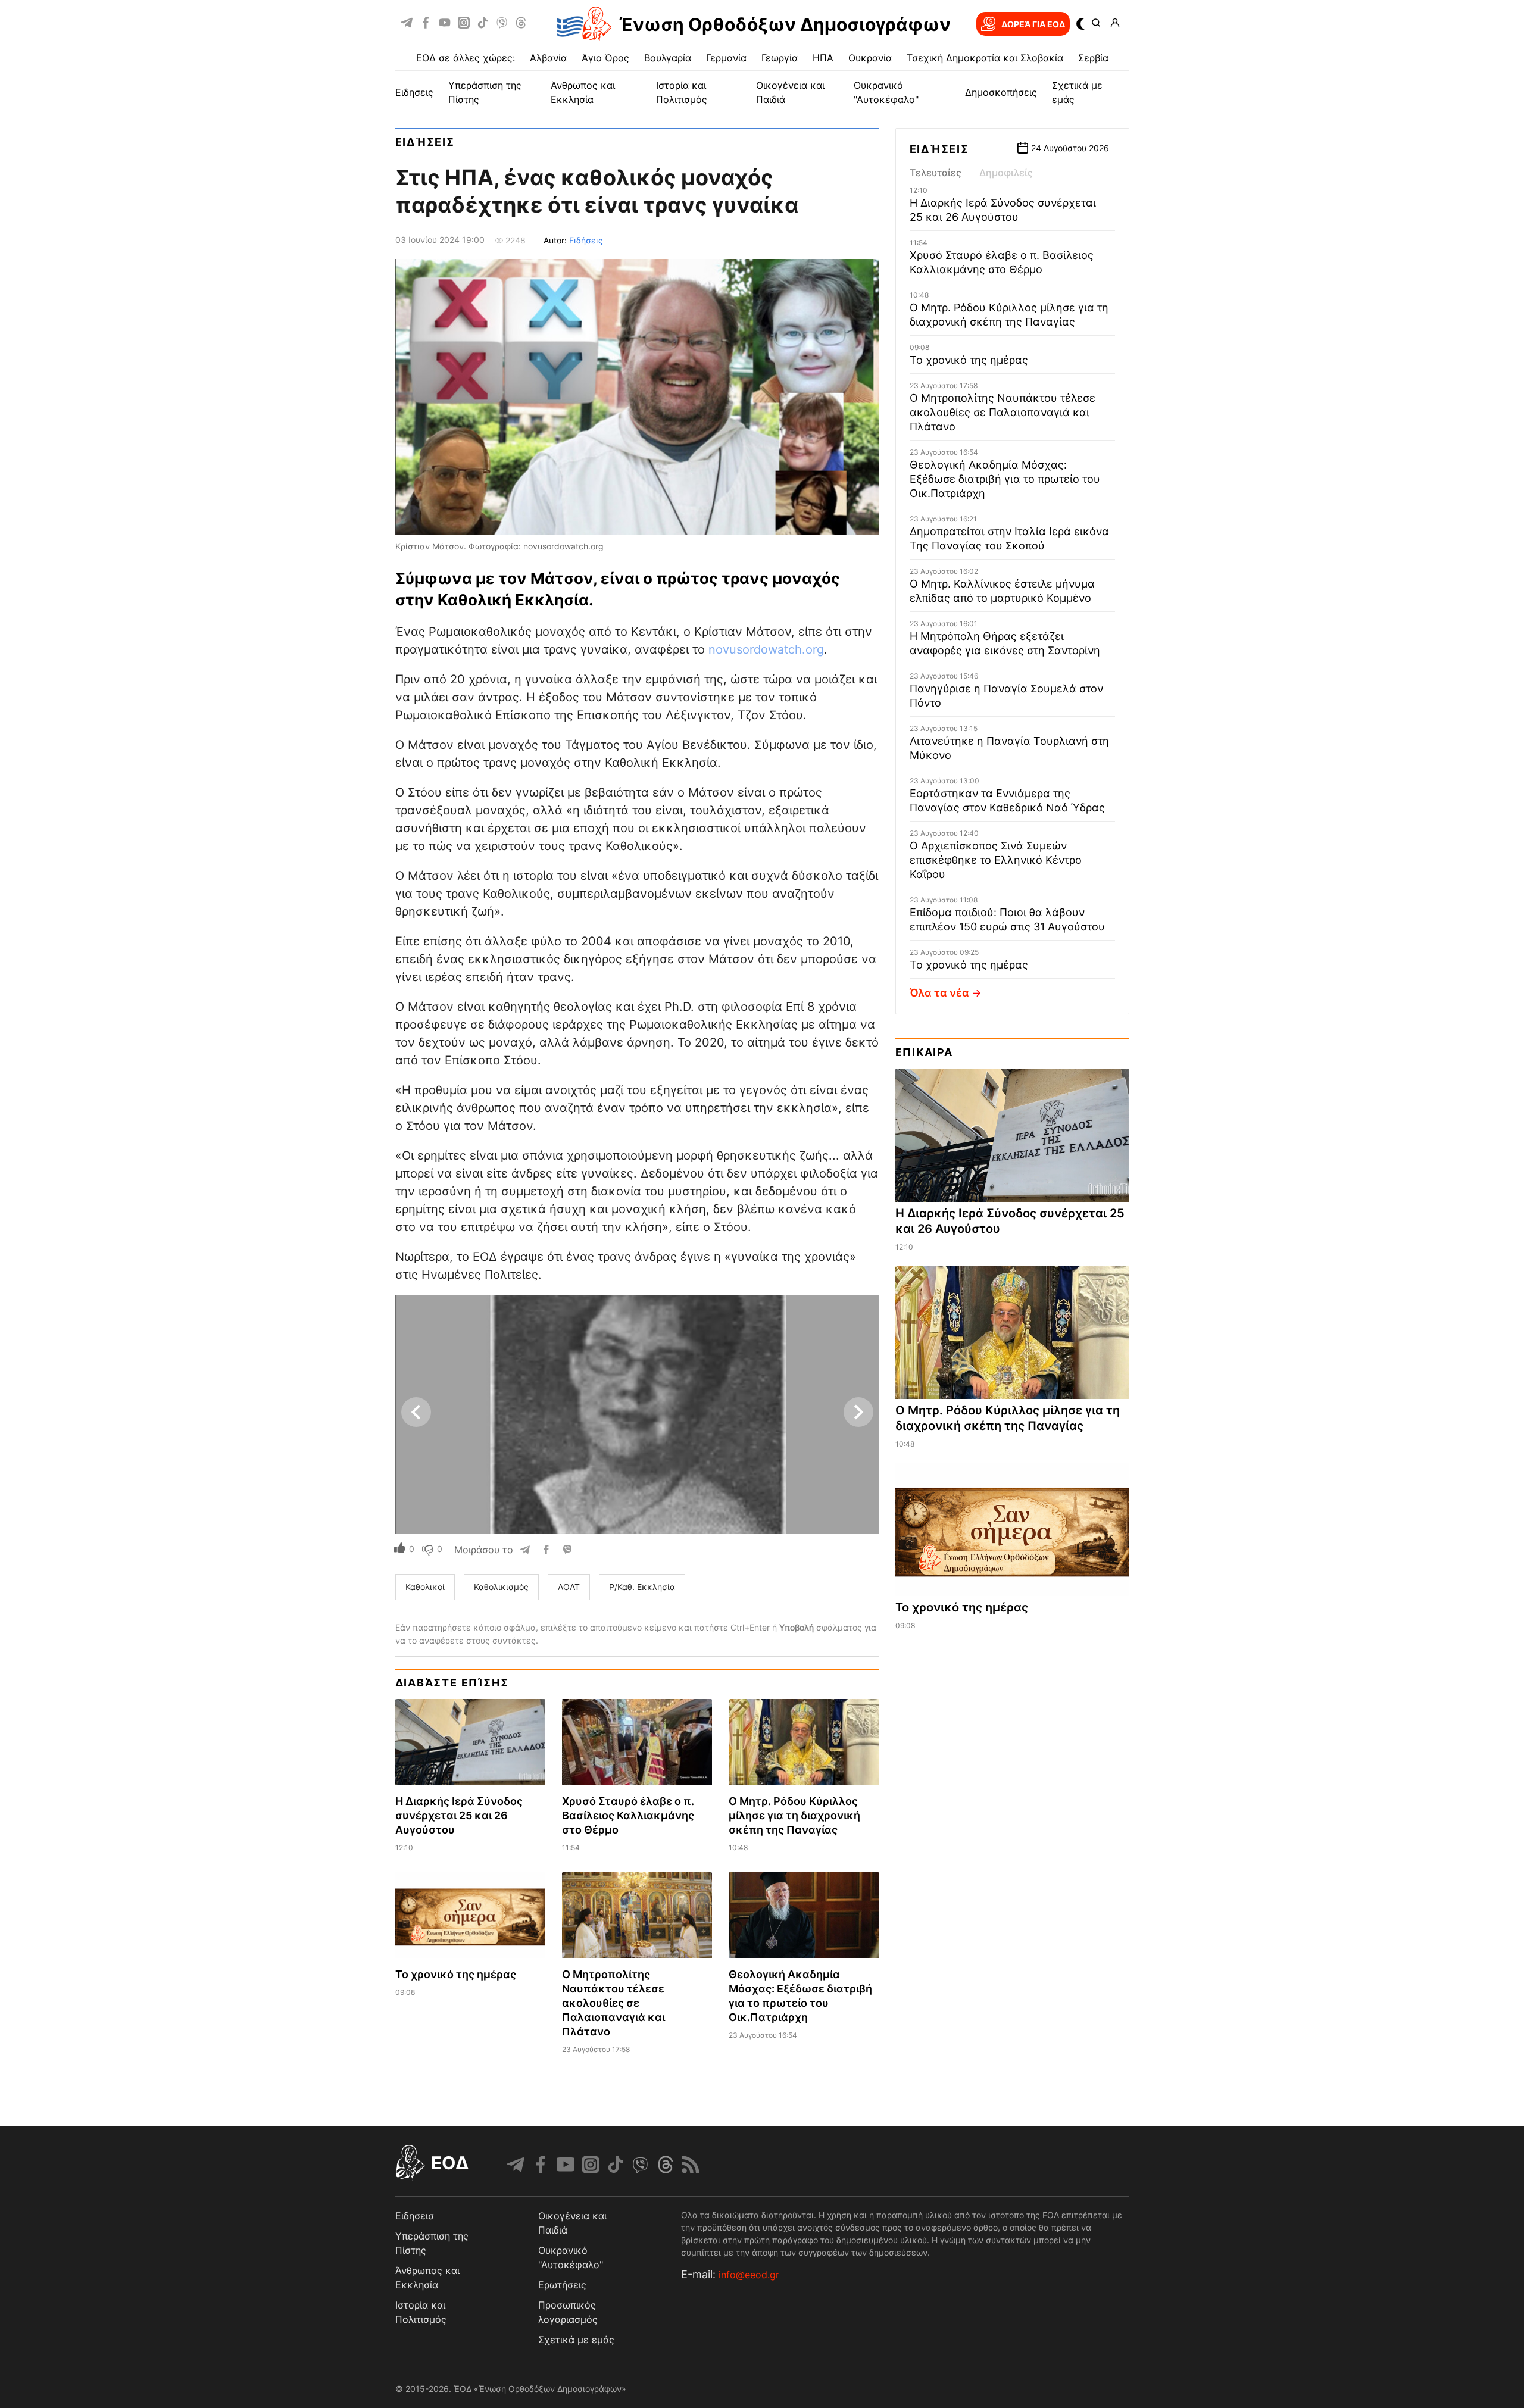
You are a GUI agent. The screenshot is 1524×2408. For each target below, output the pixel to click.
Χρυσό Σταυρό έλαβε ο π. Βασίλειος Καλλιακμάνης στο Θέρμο (628, 1815)
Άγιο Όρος (605, 58)
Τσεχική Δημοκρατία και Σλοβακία (985, 58)
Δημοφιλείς (1006, 173)
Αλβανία (548, 58)
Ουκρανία (870, 58)
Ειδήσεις (425, 142)
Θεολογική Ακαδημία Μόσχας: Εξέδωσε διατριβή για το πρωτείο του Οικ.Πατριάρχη (1005, 479)
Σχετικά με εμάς (576, 2340)
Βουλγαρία (668, 58)
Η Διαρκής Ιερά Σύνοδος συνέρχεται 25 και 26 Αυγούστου (459, 1815)
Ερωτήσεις (562, 2285)
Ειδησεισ (415, 2216)
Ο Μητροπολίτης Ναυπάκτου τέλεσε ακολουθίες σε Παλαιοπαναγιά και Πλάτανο (613, 2003)
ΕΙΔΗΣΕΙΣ (414, 92)
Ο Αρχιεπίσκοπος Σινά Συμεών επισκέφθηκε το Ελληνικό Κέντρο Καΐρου (996, 860)
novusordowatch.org (766, 649)
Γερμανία (726, 58)
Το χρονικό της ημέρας (456, 1974)
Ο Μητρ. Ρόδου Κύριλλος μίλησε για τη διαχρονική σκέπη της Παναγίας (794, 1815)
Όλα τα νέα (939, 993)
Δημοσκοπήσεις (1001, 92)
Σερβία (1093, 58)
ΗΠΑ (823, 58)
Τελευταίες (936, 173)
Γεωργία (780, 58)
